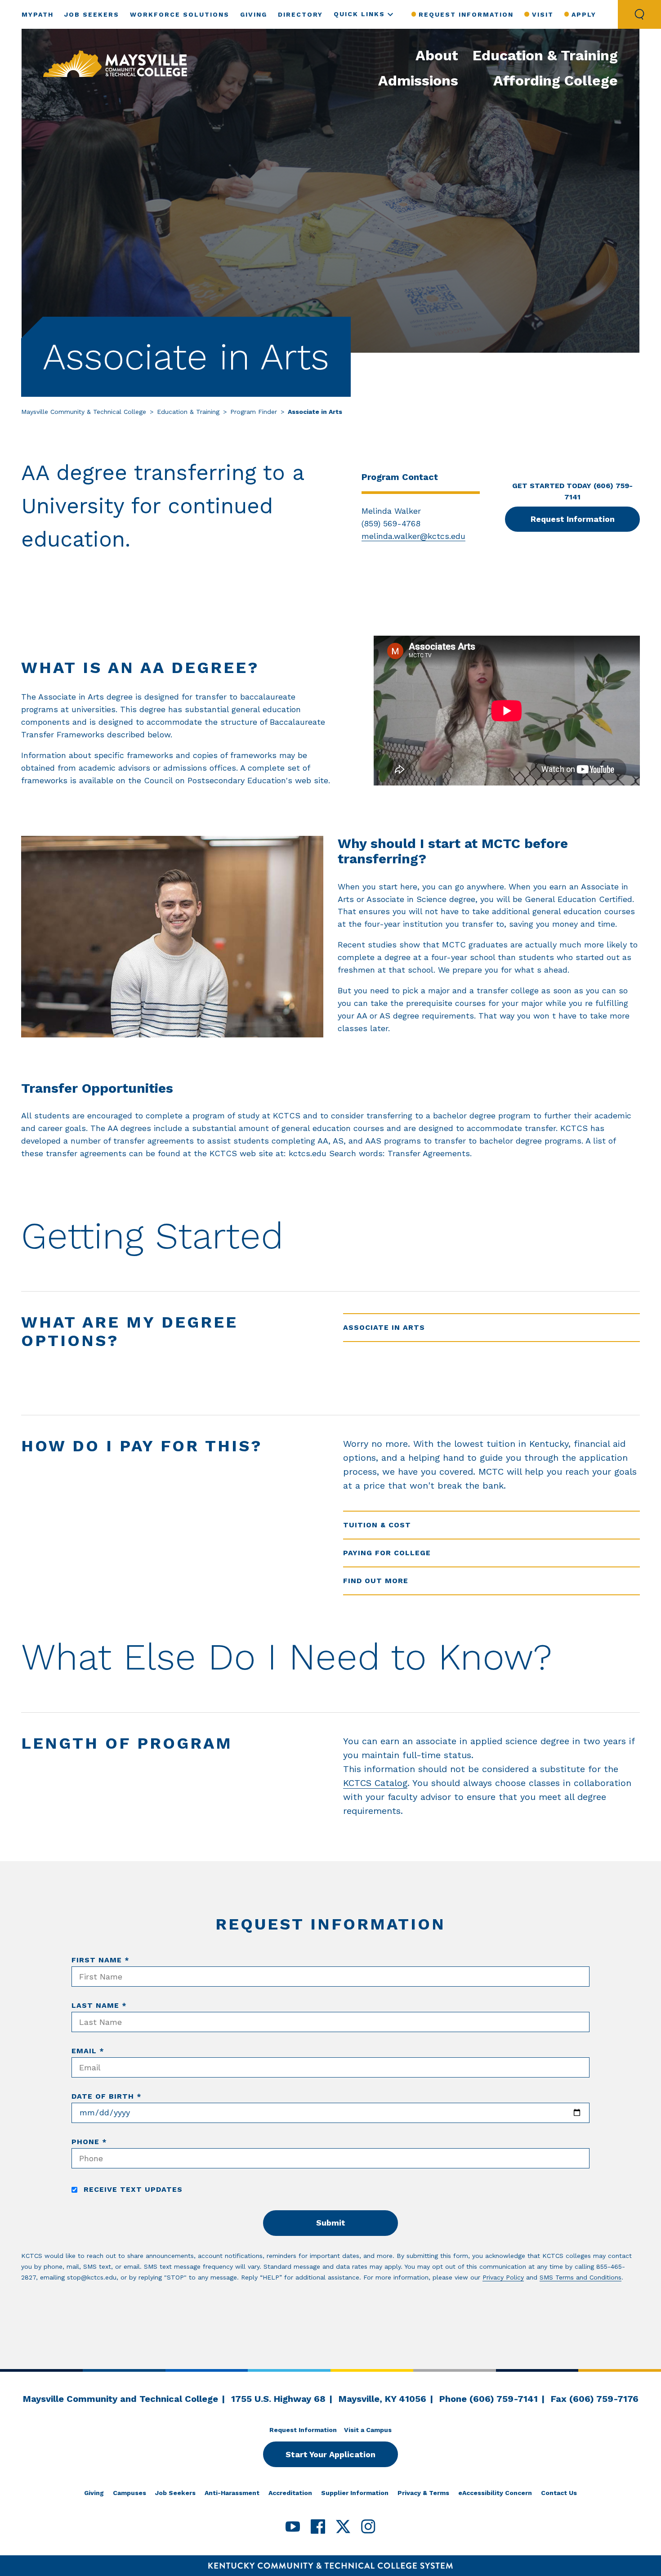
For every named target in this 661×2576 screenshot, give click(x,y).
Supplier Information (355, 2493)
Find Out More (376, 1581)
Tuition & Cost (377, 1525)
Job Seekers (92, 14)
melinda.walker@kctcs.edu (413, 536)
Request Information (466, 14)
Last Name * (99, 2005)
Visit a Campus (368, 2430)
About (437, 55)
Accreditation (290, 2493)
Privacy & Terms (423, 2493)
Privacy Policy (503, 2277)
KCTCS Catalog (375, 1783)
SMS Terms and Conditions (581, 2277)
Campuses (130, 2493)
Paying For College (387, 1553)
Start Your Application (330, 2454)
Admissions (418, 81)
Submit (331, 2223)
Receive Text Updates (132, 2189)
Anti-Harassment (232, 2493)
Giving (254, 14)
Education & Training (545, 55)
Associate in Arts (384, 1327)
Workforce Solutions (180, 14)
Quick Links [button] (359, 14)
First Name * (100, 1960)
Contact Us (559, 2493)
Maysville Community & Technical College (84, 412)
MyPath (38, 14)
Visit (543, 14)
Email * (88, 2051)
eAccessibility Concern (495, 2493)
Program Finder (254, 412)
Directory (300, 14)
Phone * (89, 2142)
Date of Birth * (107, 2096)
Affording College (556, 81)
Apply (584, 14)
